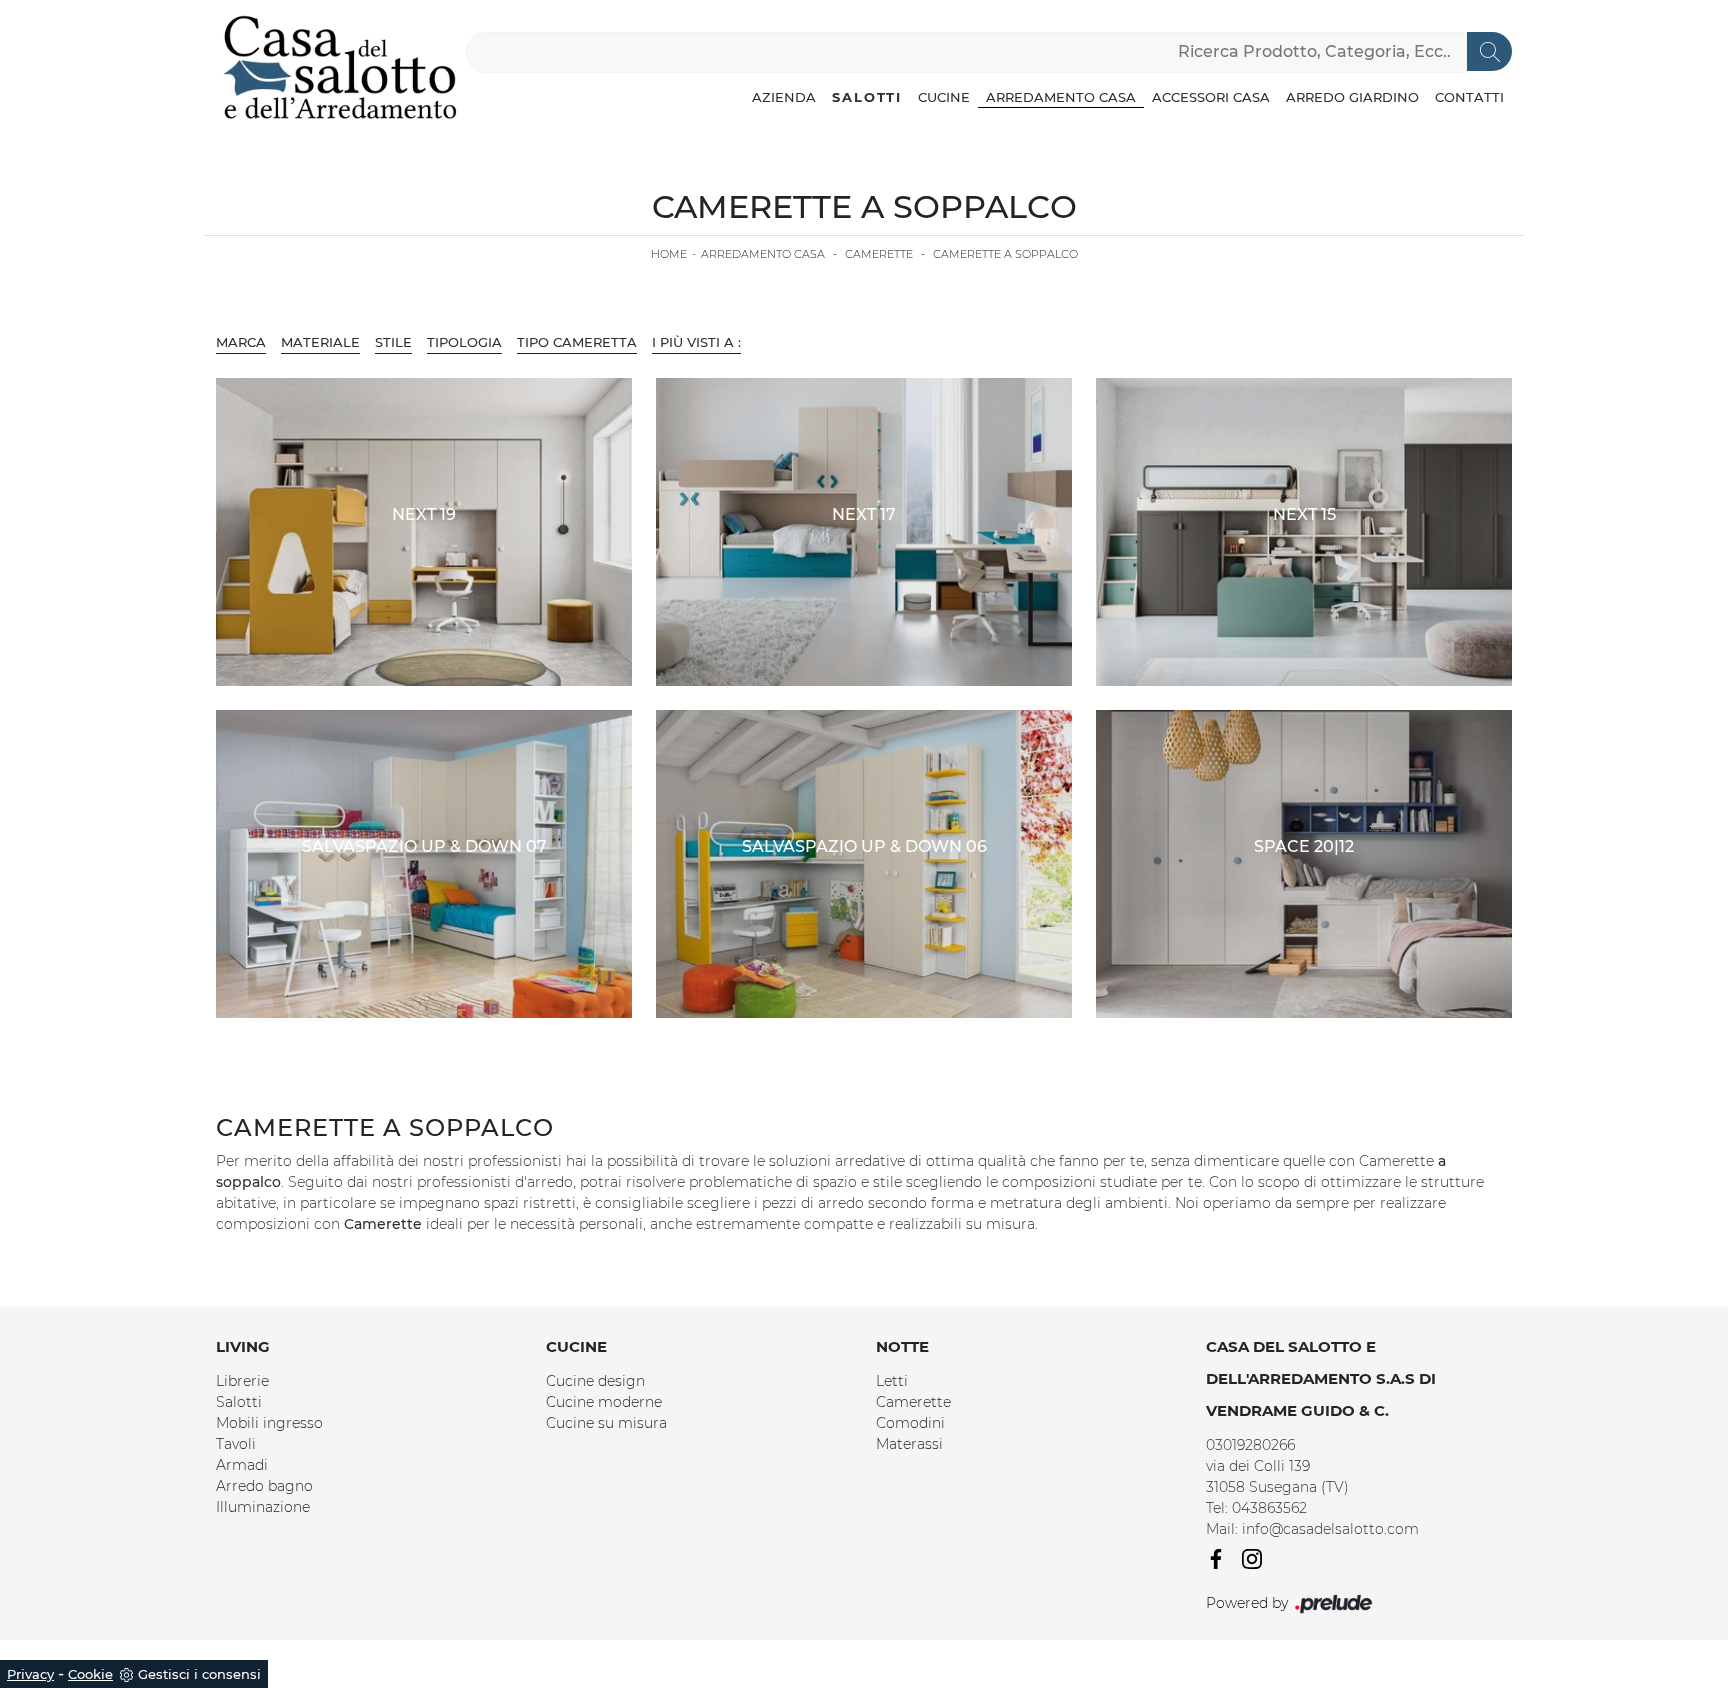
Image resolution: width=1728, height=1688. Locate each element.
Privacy (30, 1674)
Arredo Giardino (1352, 97)
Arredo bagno (264, 1486)
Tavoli (236, 1444)
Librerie (242, 1381)
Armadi (242, 1465)
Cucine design (595, 1381)
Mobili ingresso (269, 1423)
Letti (892, 1381)
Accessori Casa (1211, 97)
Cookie (90, 1674)
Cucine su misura (606, 1423)
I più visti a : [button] (696, 342)
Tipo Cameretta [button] (577, 342)
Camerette (879, 254)
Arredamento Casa (1061, 97)
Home (669, 254)
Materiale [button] (320, 342)
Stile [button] (393, 342)
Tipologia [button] (464, 342)
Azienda (784, 97)
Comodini (910, 1423)
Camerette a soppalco (1005, 254)
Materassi (909, 1444)
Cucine (944, 97)
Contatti (1469, 97)
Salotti (867, 97)
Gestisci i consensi (199, 1674)
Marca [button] (241, 342)
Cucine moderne (604, 1402)
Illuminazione (263, 1507)
